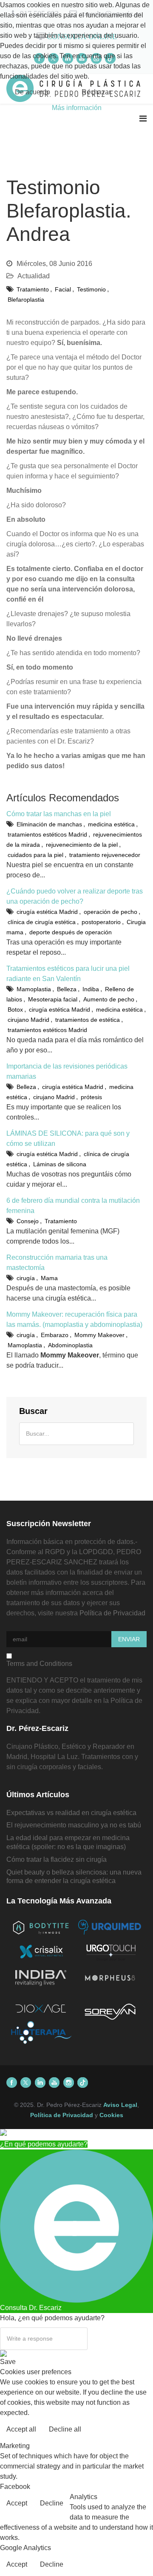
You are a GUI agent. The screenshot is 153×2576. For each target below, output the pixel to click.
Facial (63, 289)
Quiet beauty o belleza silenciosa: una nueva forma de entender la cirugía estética (74, 1877)
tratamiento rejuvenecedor (105, 855)
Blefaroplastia (26, 300)
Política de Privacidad (112, 1613)
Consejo (28, 1221)
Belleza (67, 989)
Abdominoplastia (70, 1345)
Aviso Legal (120, 2105)
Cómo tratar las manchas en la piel (59, 814)
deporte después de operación (71, 932)
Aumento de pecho (109, 999)
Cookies (111, 2115)
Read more (129, 2430)
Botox (15, 1009)
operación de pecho (110, 912)
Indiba (91, 989)
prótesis (91, 1097)
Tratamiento (33, 289)
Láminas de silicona (60, 1164)
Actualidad (34, 276)
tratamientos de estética (88, 1020)
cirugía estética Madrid (47, 912)
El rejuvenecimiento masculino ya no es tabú (74, 1825)
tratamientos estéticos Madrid (47, 834)
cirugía (26, 1278)
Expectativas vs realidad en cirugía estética (71, 1813)
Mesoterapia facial (53, 999)
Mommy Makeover (99, 1335)
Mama (49, 1278)
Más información (77, 108)
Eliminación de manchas (49, 824)
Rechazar (96, 92)
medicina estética (111, 824)
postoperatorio (101, 922)
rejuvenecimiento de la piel (82, 845)
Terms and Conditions (39, 1664)
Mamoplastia (34, 989)
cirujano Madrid (28, 1020)
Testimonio (91, 289)
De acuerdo (33, 92)
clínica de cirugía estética (42, 922)
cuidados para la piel (35, 855)
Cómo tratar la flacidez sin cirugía (57, 1859)
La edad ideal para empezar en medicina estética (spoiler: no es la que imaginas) (68, 1842)
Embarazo (55, 1335)
